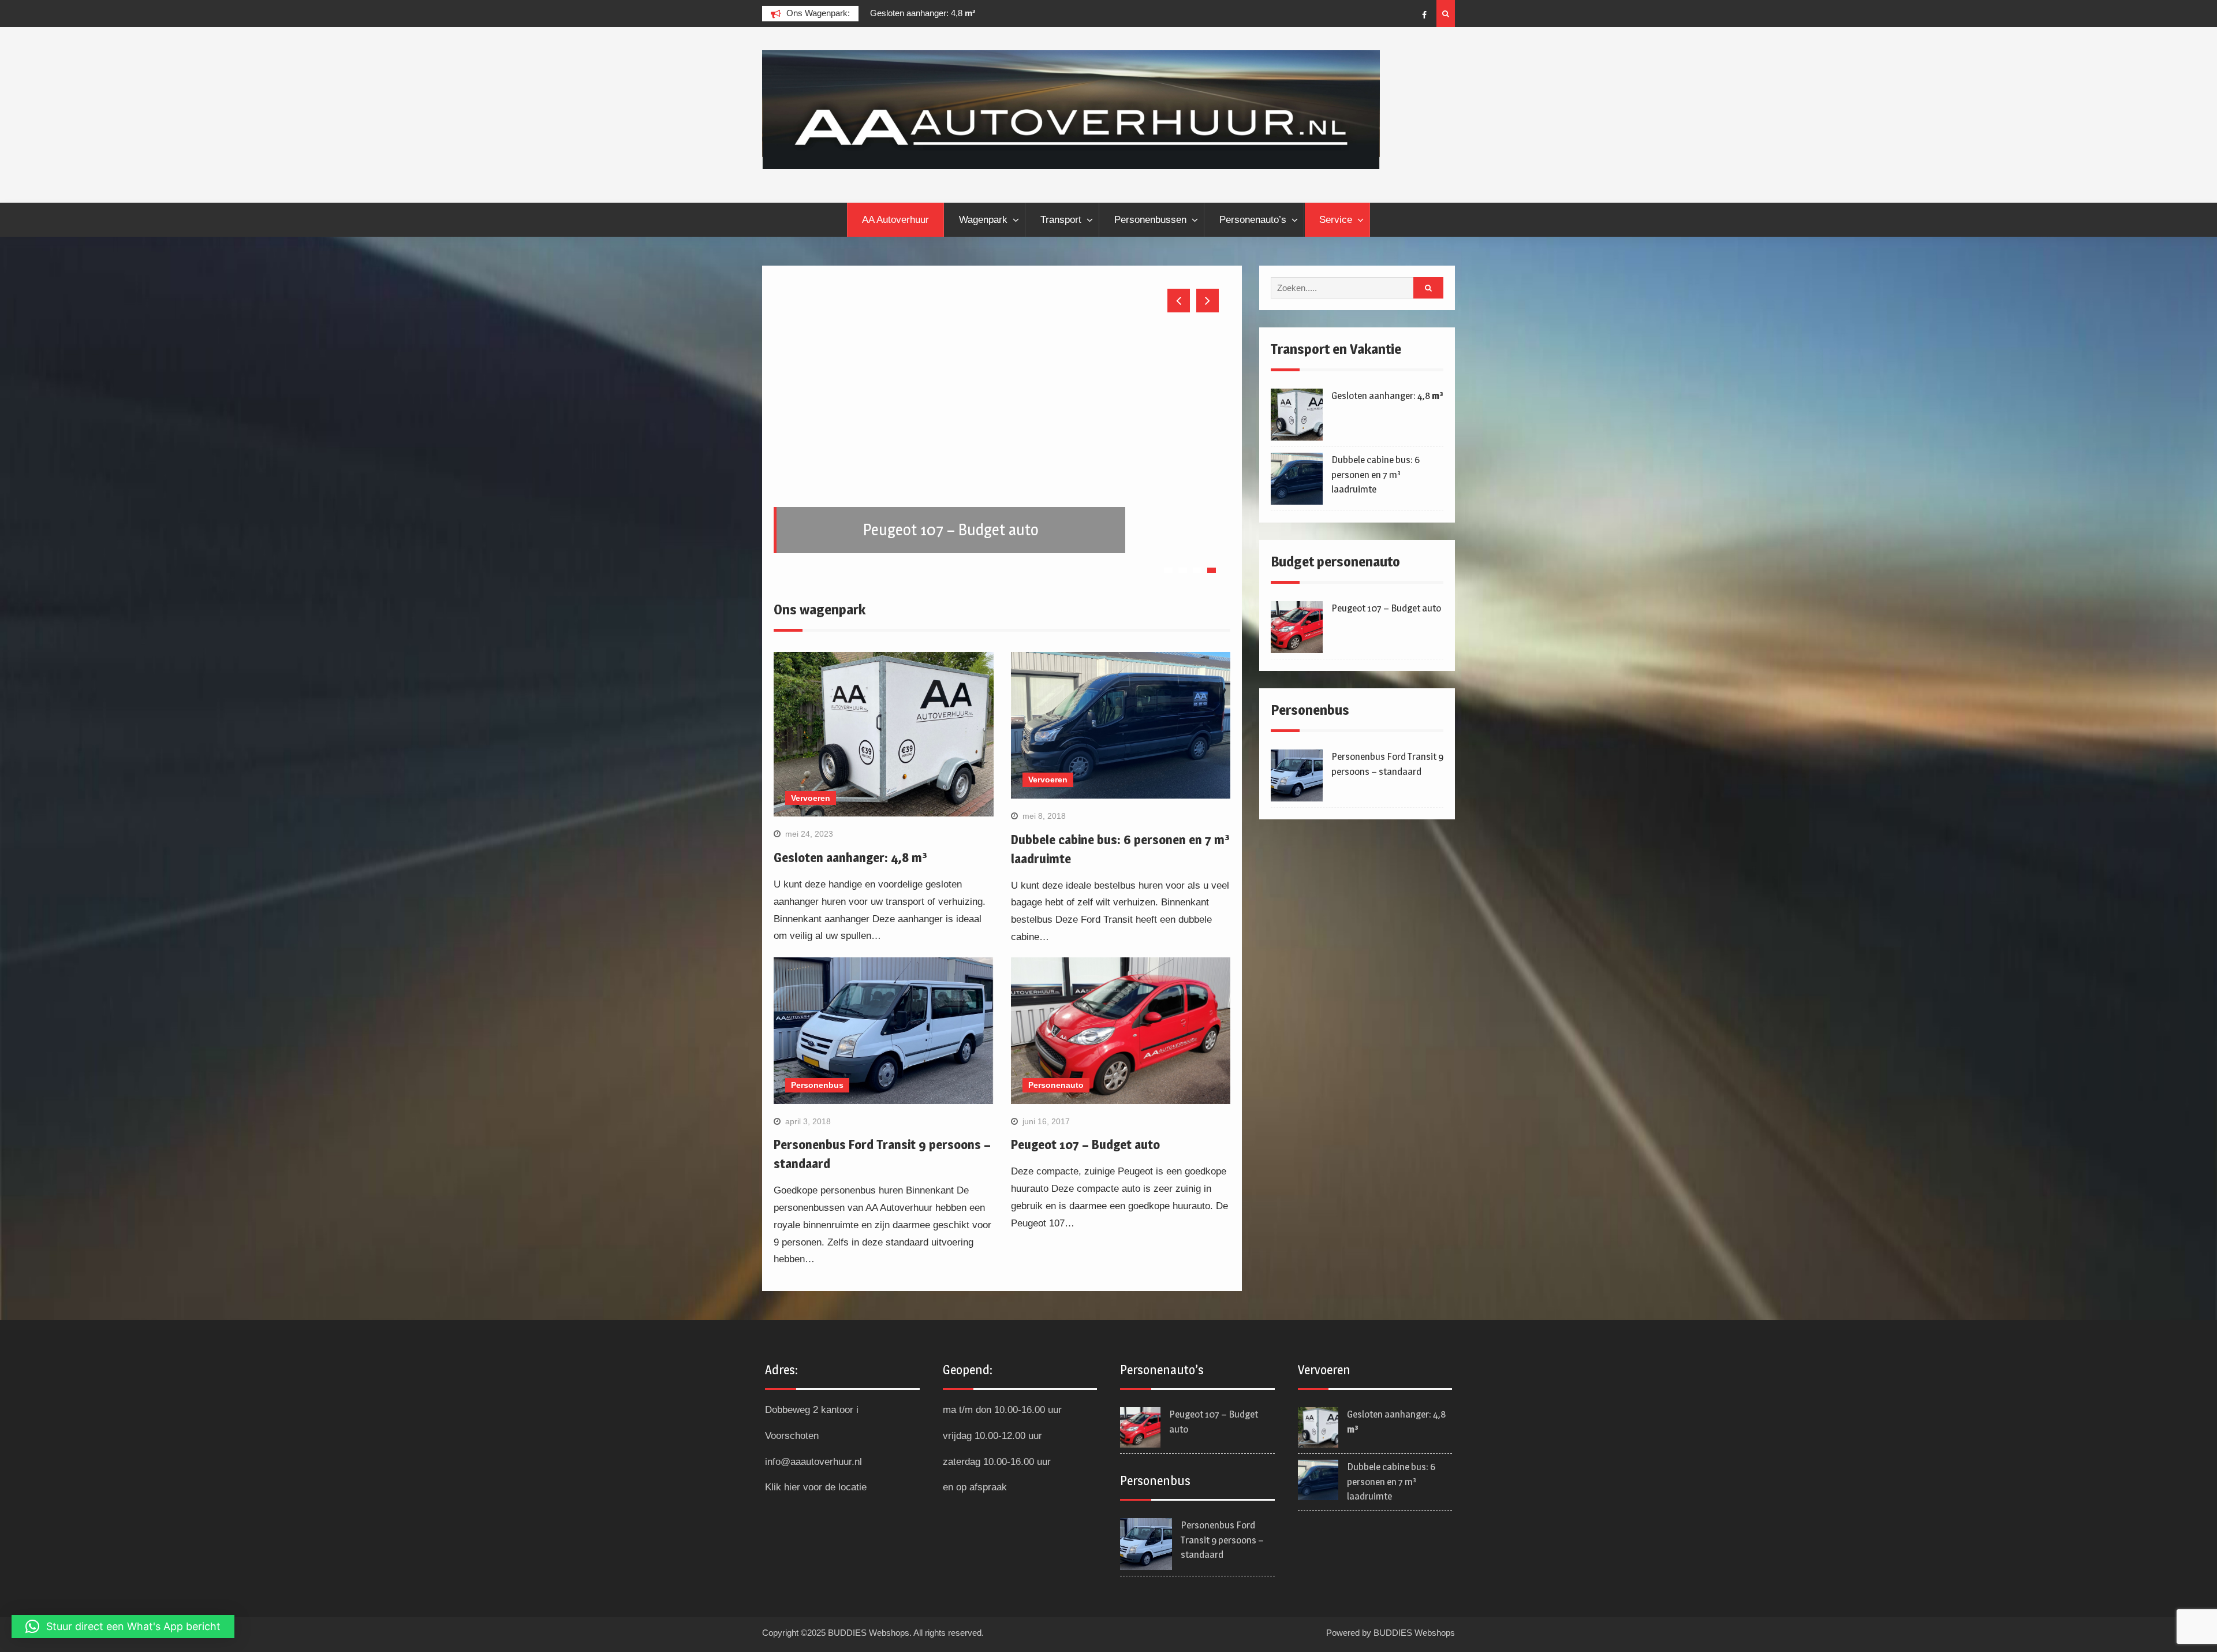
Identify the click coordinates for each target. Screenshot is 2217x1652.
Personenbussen (1150, 220)
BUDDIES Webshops (1414, 1641)
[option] (940, 13)
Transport (1061, 220)
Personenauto (1056, 1093)
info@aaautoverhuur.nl (813, 1470)
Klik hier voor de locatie (816, 1495)
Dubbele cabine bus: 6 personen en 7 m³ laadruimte (1376, 474)
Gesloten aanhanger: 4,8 (889, 13)
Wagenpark (983, 220)
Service (1336, 220)
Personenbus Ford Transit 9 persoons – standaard (1222, 1548)
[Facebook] (1424, 15)
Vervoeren (811, 806)
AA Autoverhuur (895, 220)
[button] (123, 1627)
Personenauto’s (1253, 220)
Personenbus (817, 1093)
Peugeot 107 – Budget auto (1085, 1153)
